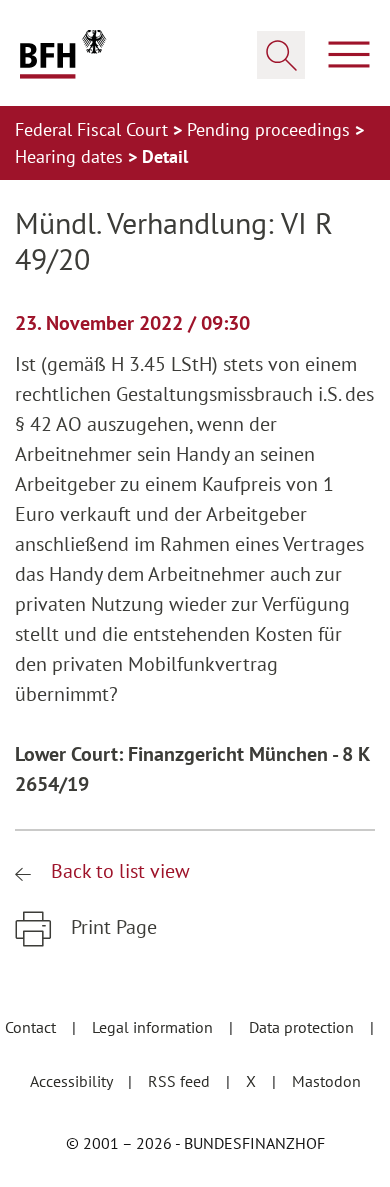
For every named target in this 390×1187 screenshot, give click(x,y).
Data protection (303, 1027)
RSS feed (181, 1081)
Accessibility (73, 1081)
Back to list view (118, 871)
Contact (32, 1027)
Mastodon (326, 1081)
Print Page (111, 927)
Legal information (154, 1027)
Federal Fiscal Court (94, 129)
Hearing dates (71, 156)
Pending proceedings (271, 129)
